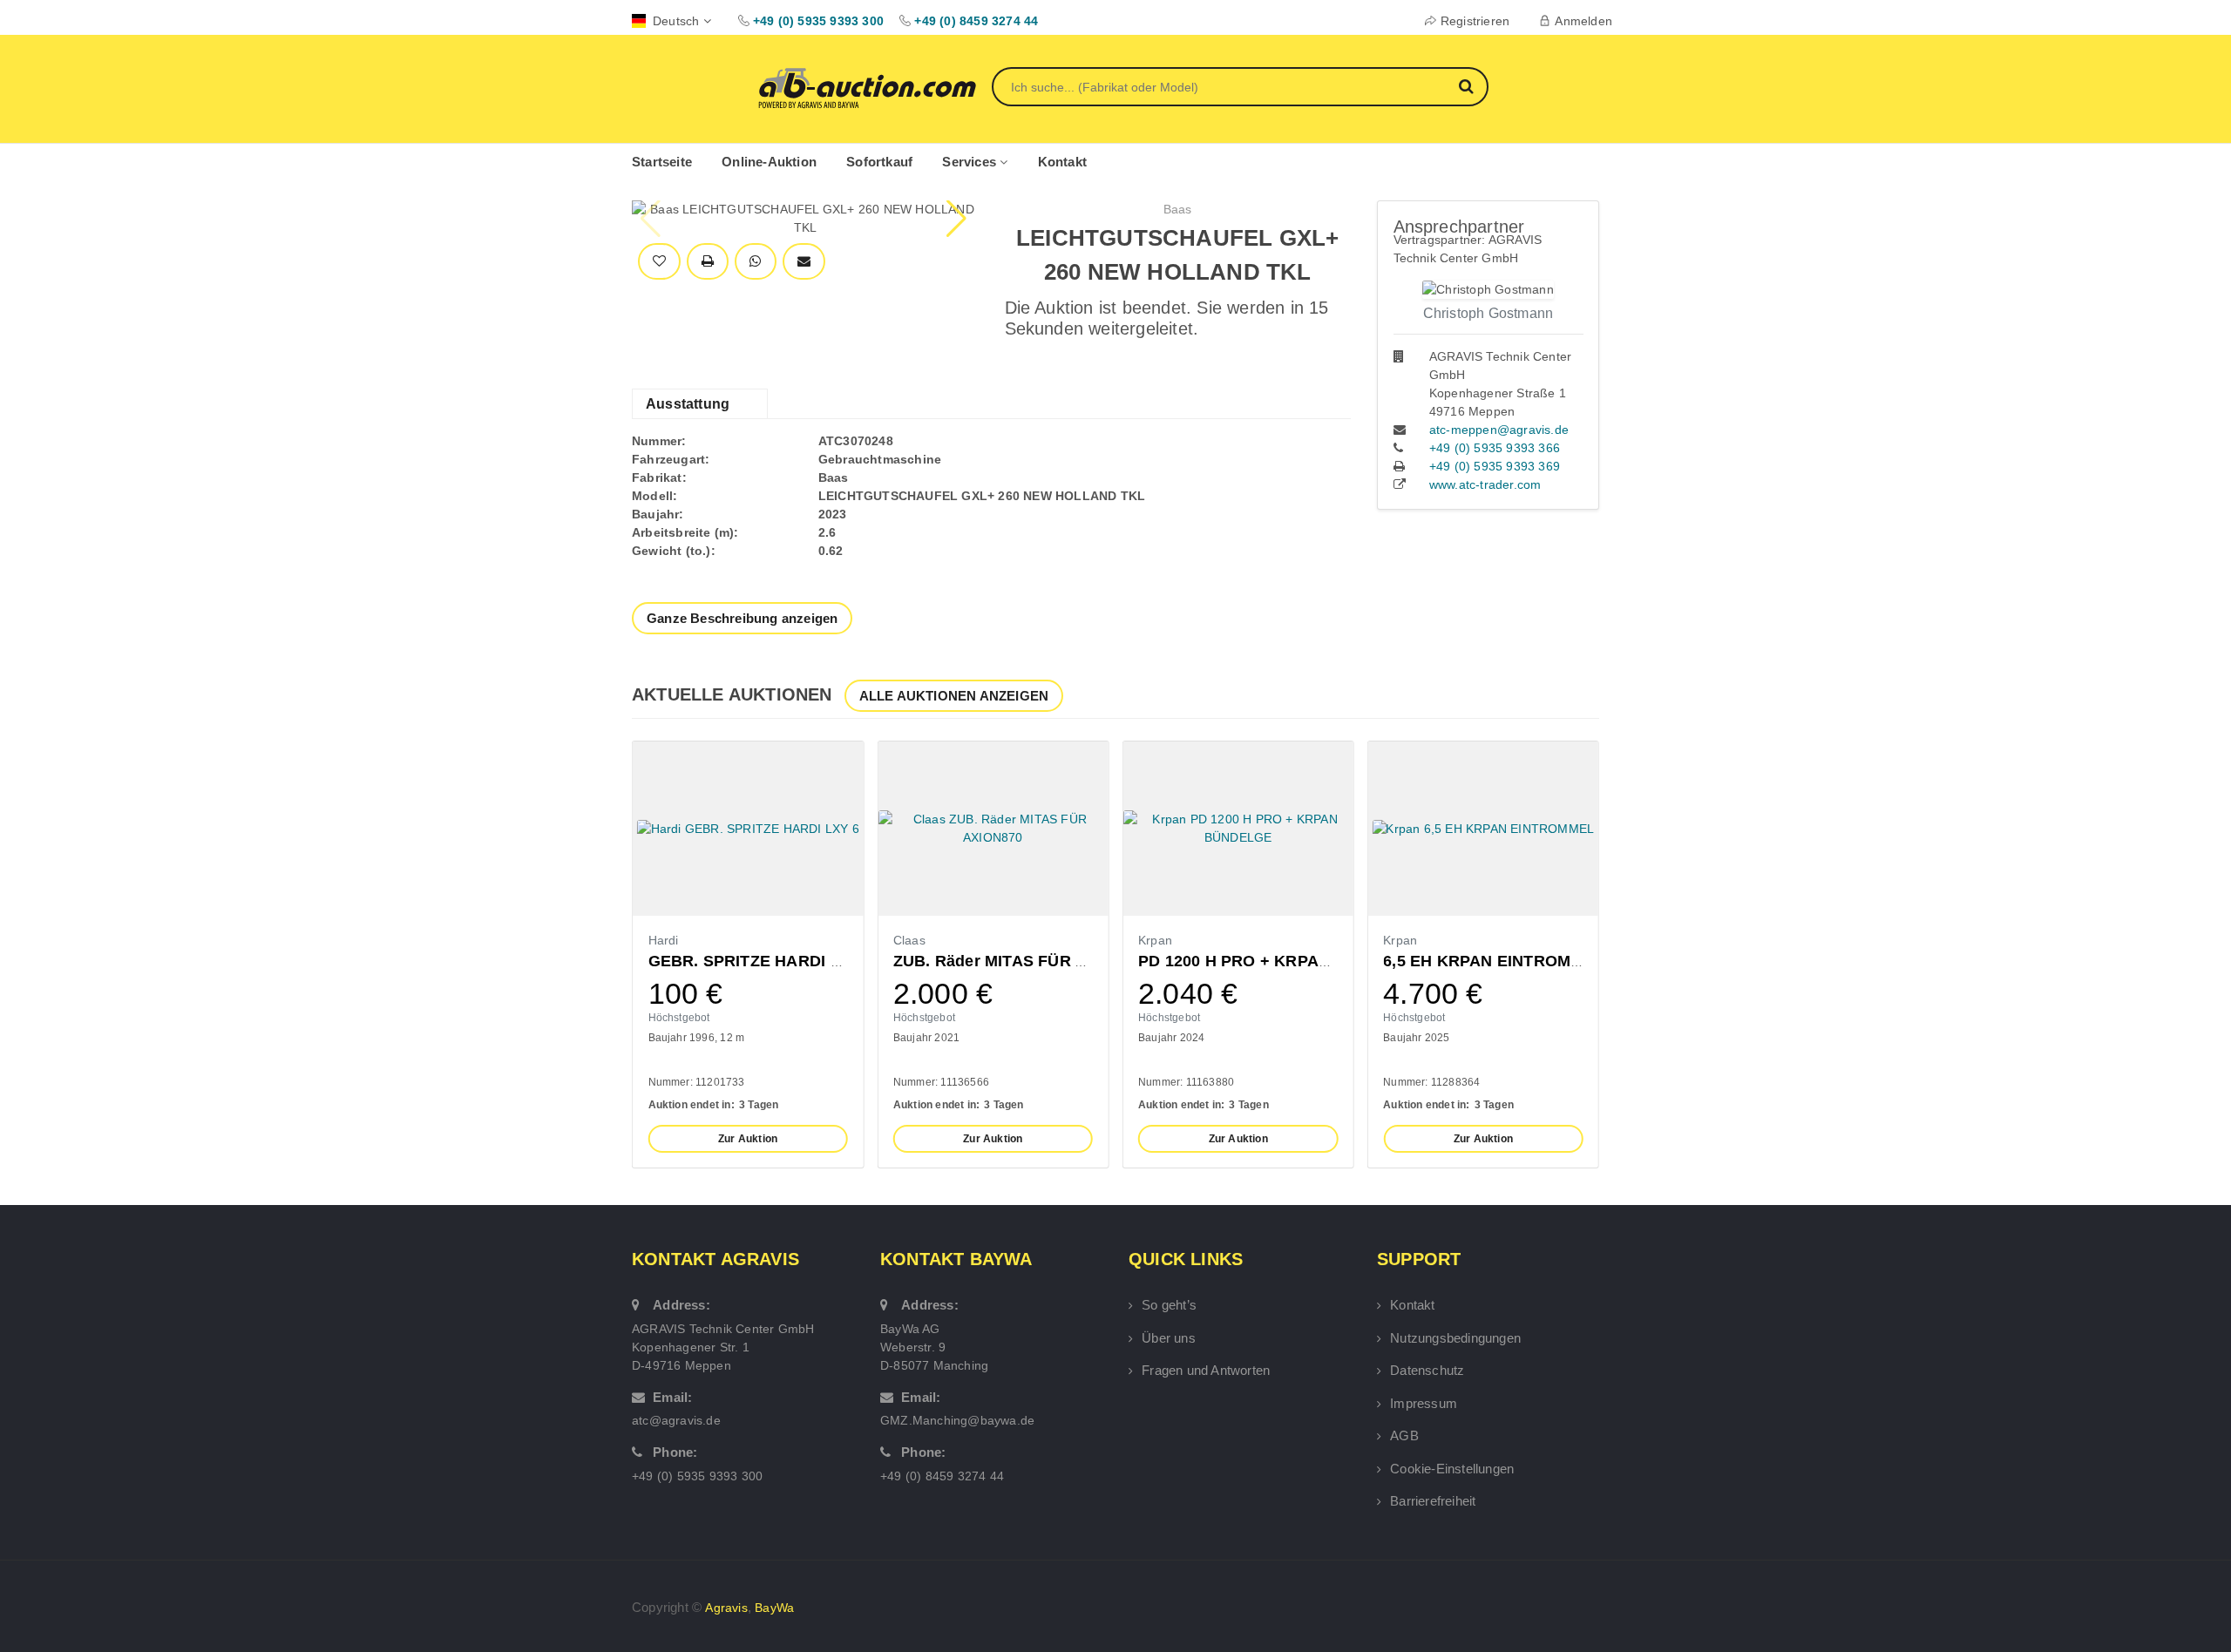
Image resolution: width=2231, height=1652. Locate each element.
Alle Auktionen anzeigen (954, 696)
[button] (958, 219)
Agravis (726, 1608)
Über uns (1169, 1338)
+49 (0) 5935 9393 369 (1495, 466)
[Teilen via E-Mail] (804, 262)
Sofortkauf (879, 162)
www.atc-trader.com (1485, 484)
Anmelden (1583, 21)
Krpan (1155, 940)
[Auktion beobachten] (659, 262)
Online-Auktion (769, 162)
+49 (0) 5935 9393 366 (1495, 448)
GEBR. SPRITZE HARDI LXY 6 (762, 961)
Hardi (664, 940)
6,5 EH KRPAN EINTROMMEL (1494, 961)
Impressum (1424, 1403)
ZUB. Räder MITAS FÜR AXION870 (1023, 961)
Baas (1178, 209)
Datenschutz (1427, 1370)
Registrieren (1475, 21)
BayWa (774, 1608)
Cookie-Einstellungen (1452, 1469)
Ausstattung (688, 404)
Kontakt (1062, 162)
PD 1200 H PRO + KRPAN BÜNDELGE (1281, 961)
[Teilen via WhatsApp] (755, 262)
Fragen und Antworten (1206, 1370)
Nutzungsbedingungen (1455, 1338)
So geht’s (1169, 1305)
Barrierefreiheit (1433, 1501)
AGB (1404, 1435)
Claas (909, 940)
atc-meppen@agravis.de (1499, 430)
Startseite (662, 162)
